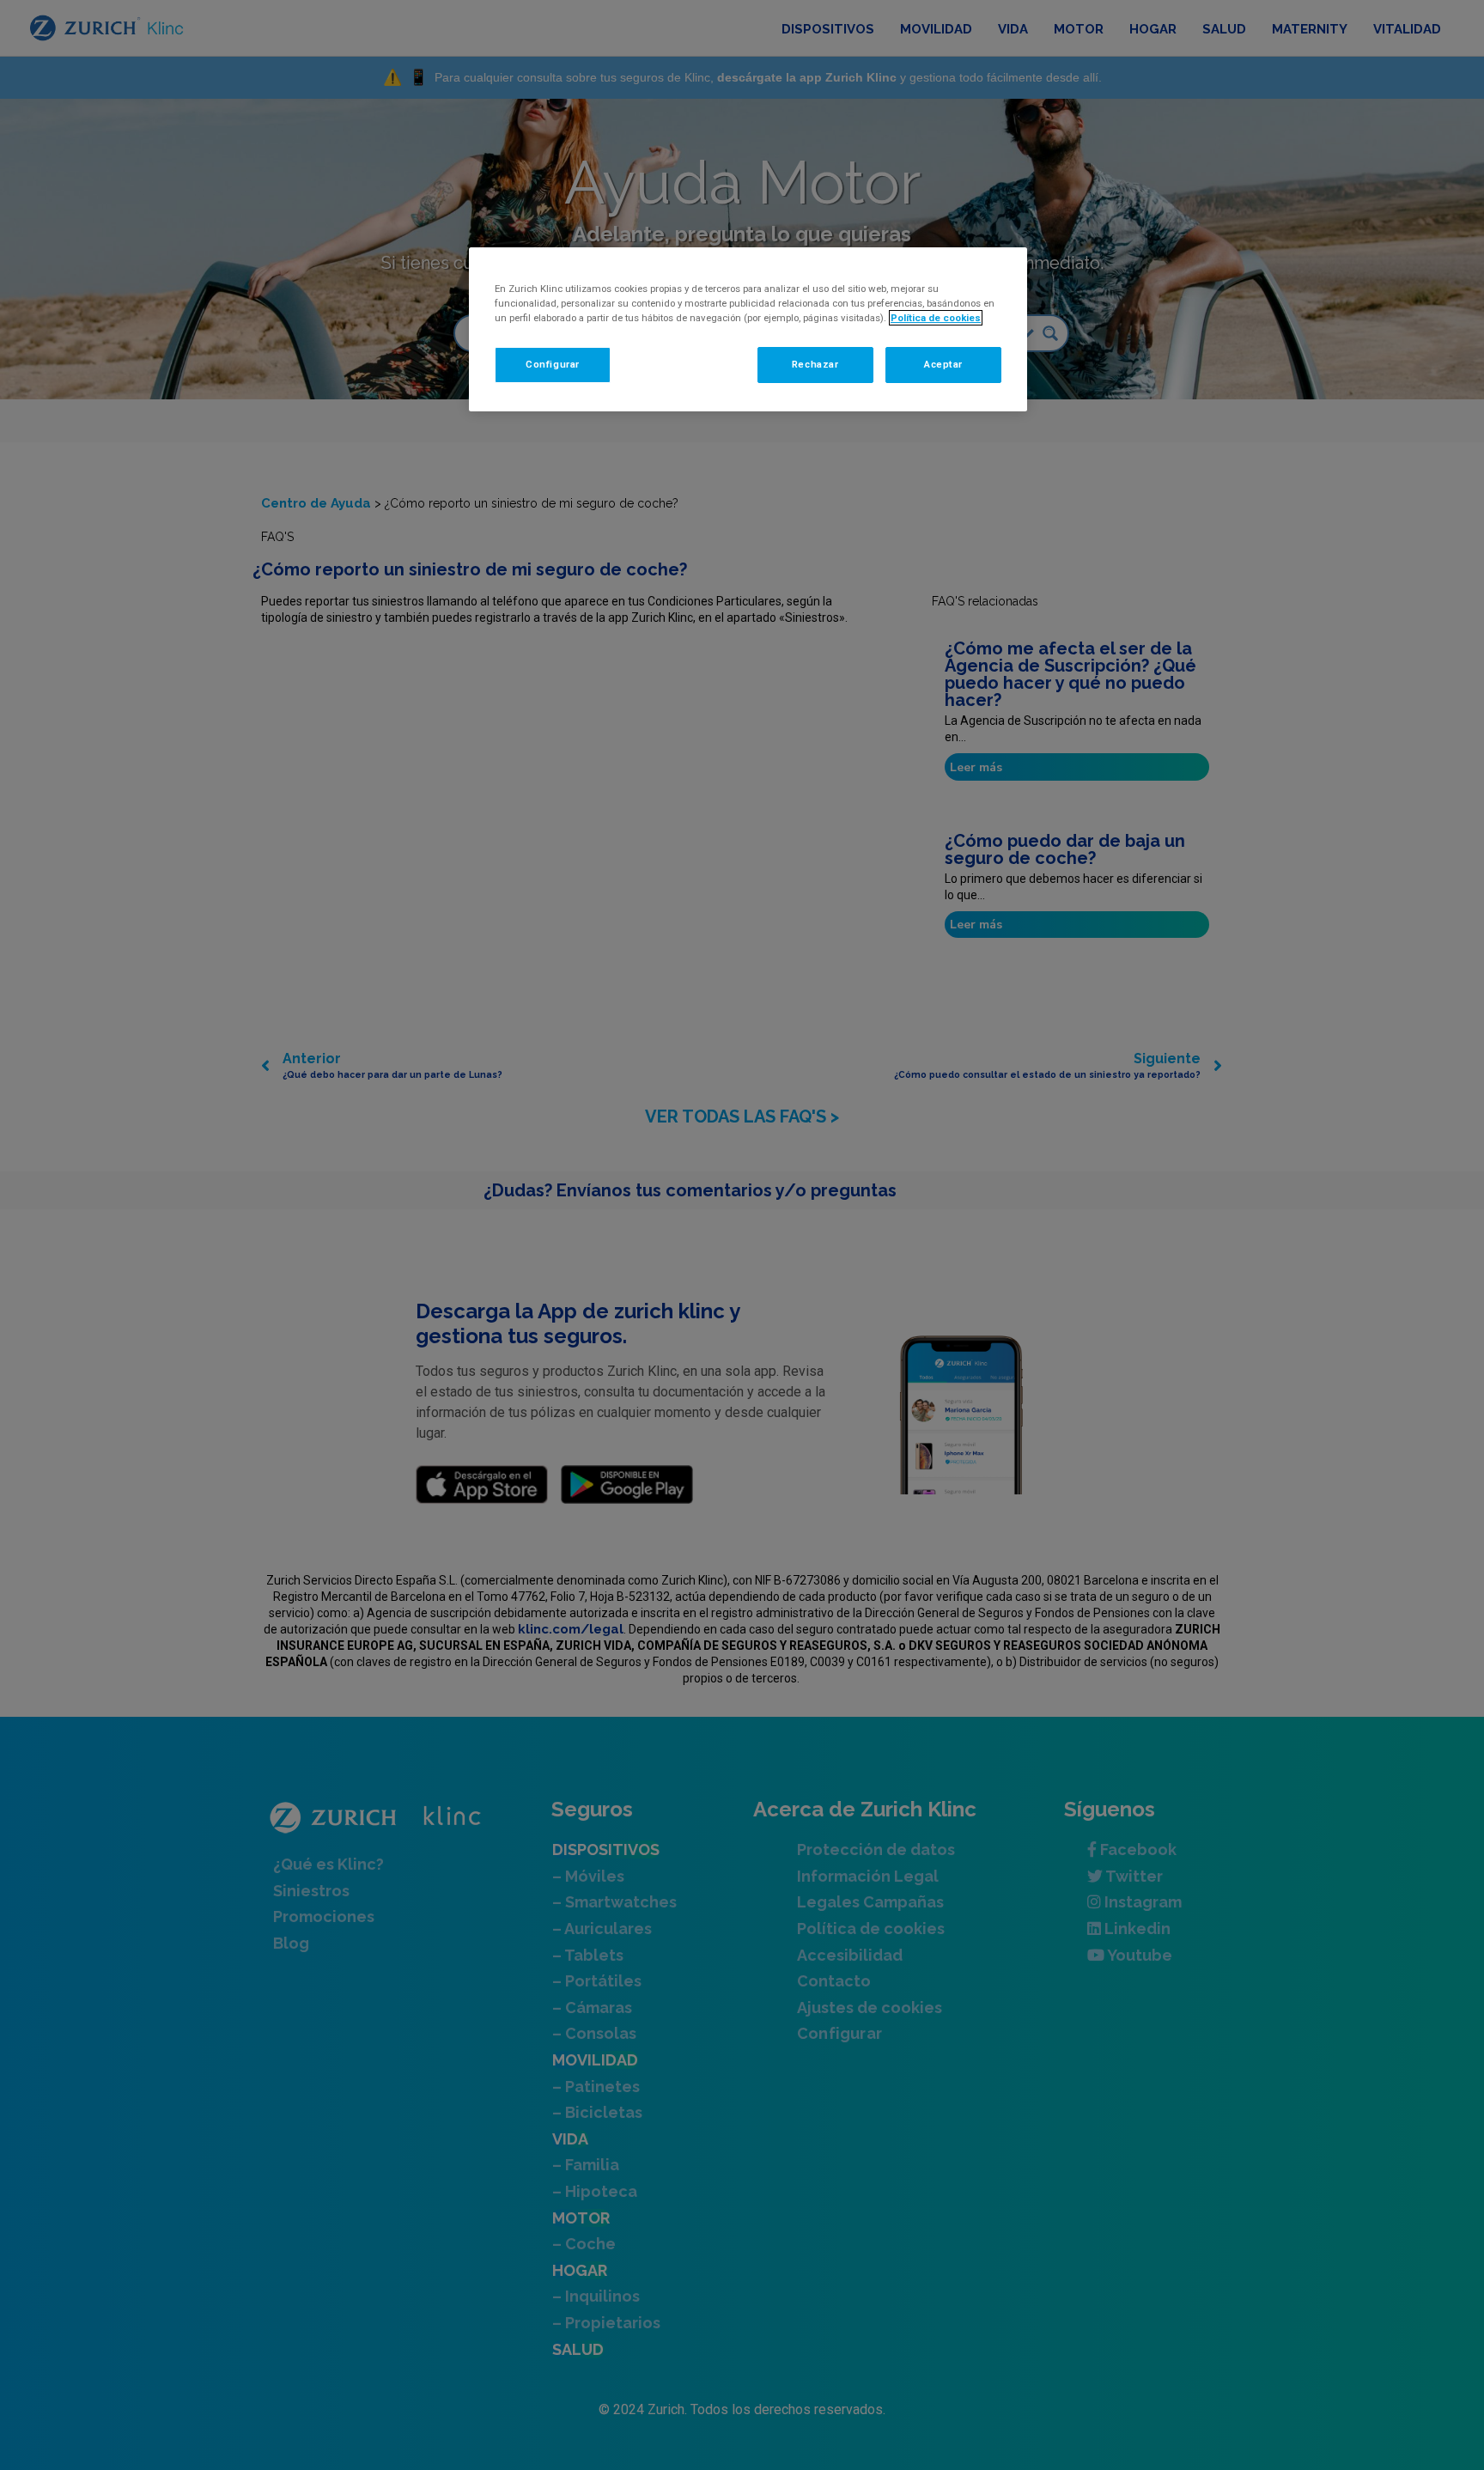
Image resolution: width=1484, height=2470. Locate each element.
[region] (748, 329)
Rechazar (815, 364)
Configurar (553, 364)
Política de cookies (936, 318)
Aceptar (943, 364)
